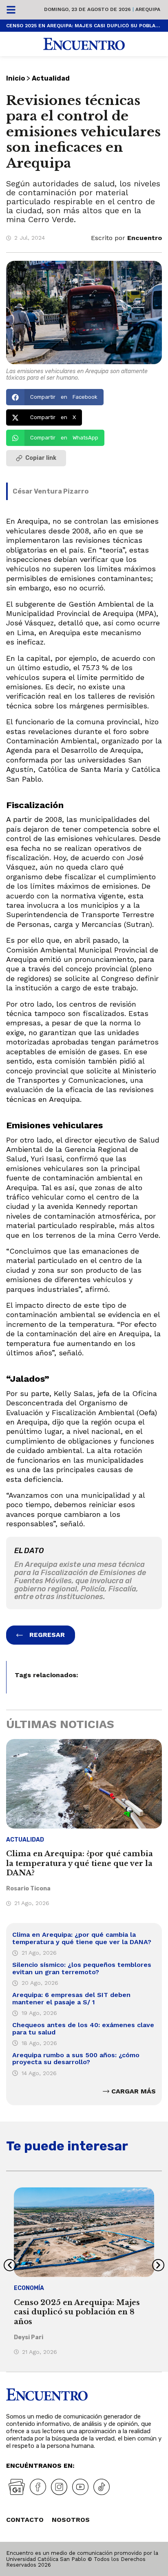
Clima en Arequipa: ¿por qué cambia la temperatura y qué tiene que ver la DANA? (80, 1863)
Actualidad (51, 78)
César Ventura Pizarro (51, 491)
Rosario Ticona (28, 1889)
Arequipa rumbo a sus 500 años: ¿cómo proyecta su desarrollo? (76, 2059)
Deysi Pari (29, 2337)
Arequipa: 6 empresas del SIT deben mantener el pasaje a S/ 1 (71, 1998)
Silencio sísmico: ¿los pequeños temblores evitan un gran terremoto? (82, 1968)
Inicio (15, 78)
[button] (55, 397)
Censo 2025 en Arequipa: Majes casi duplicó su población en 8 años (84, 26)
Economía (29, 2288)
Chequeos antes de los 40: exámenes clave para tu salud (83, 2029)
